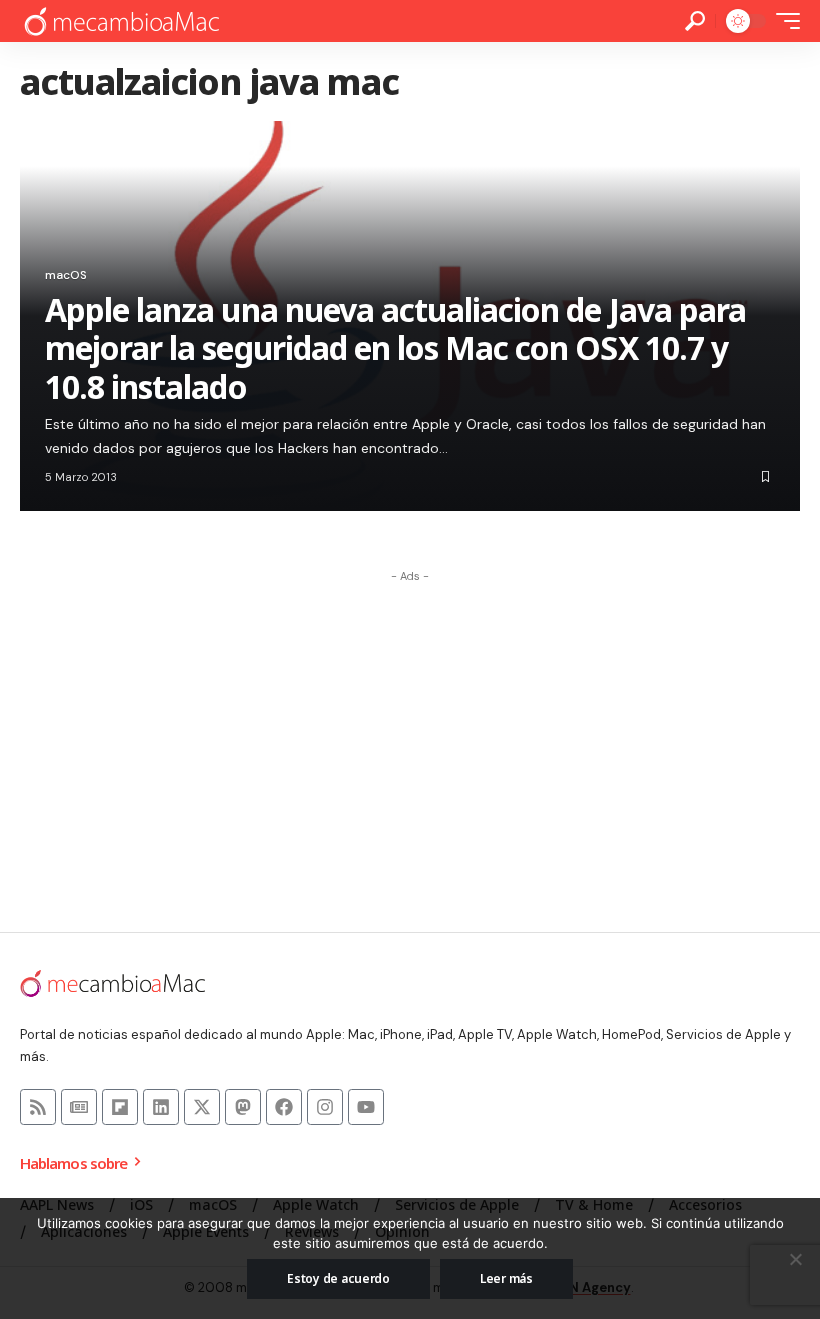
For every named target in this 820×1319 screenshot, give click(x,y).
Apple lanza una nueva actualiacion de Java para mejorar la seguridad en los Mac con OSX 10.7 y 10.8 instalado (395, 348)
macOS (66, 275)
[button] (695, 21)
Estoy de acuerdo (338, 1278)
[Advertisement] (410, 732)
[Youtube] (366, 1107)
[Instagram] (325, 1107)
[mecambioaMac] (121, 21)
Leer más (506, 1278)
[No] (795, 1259)
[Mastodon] (243, 1107)
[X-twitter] (202, 1107)
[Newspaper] (79, 1107)
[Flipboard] (120, 1107)
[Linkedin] (161, 1107)
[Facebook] (284, 1107)
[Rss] (38, 1107)
